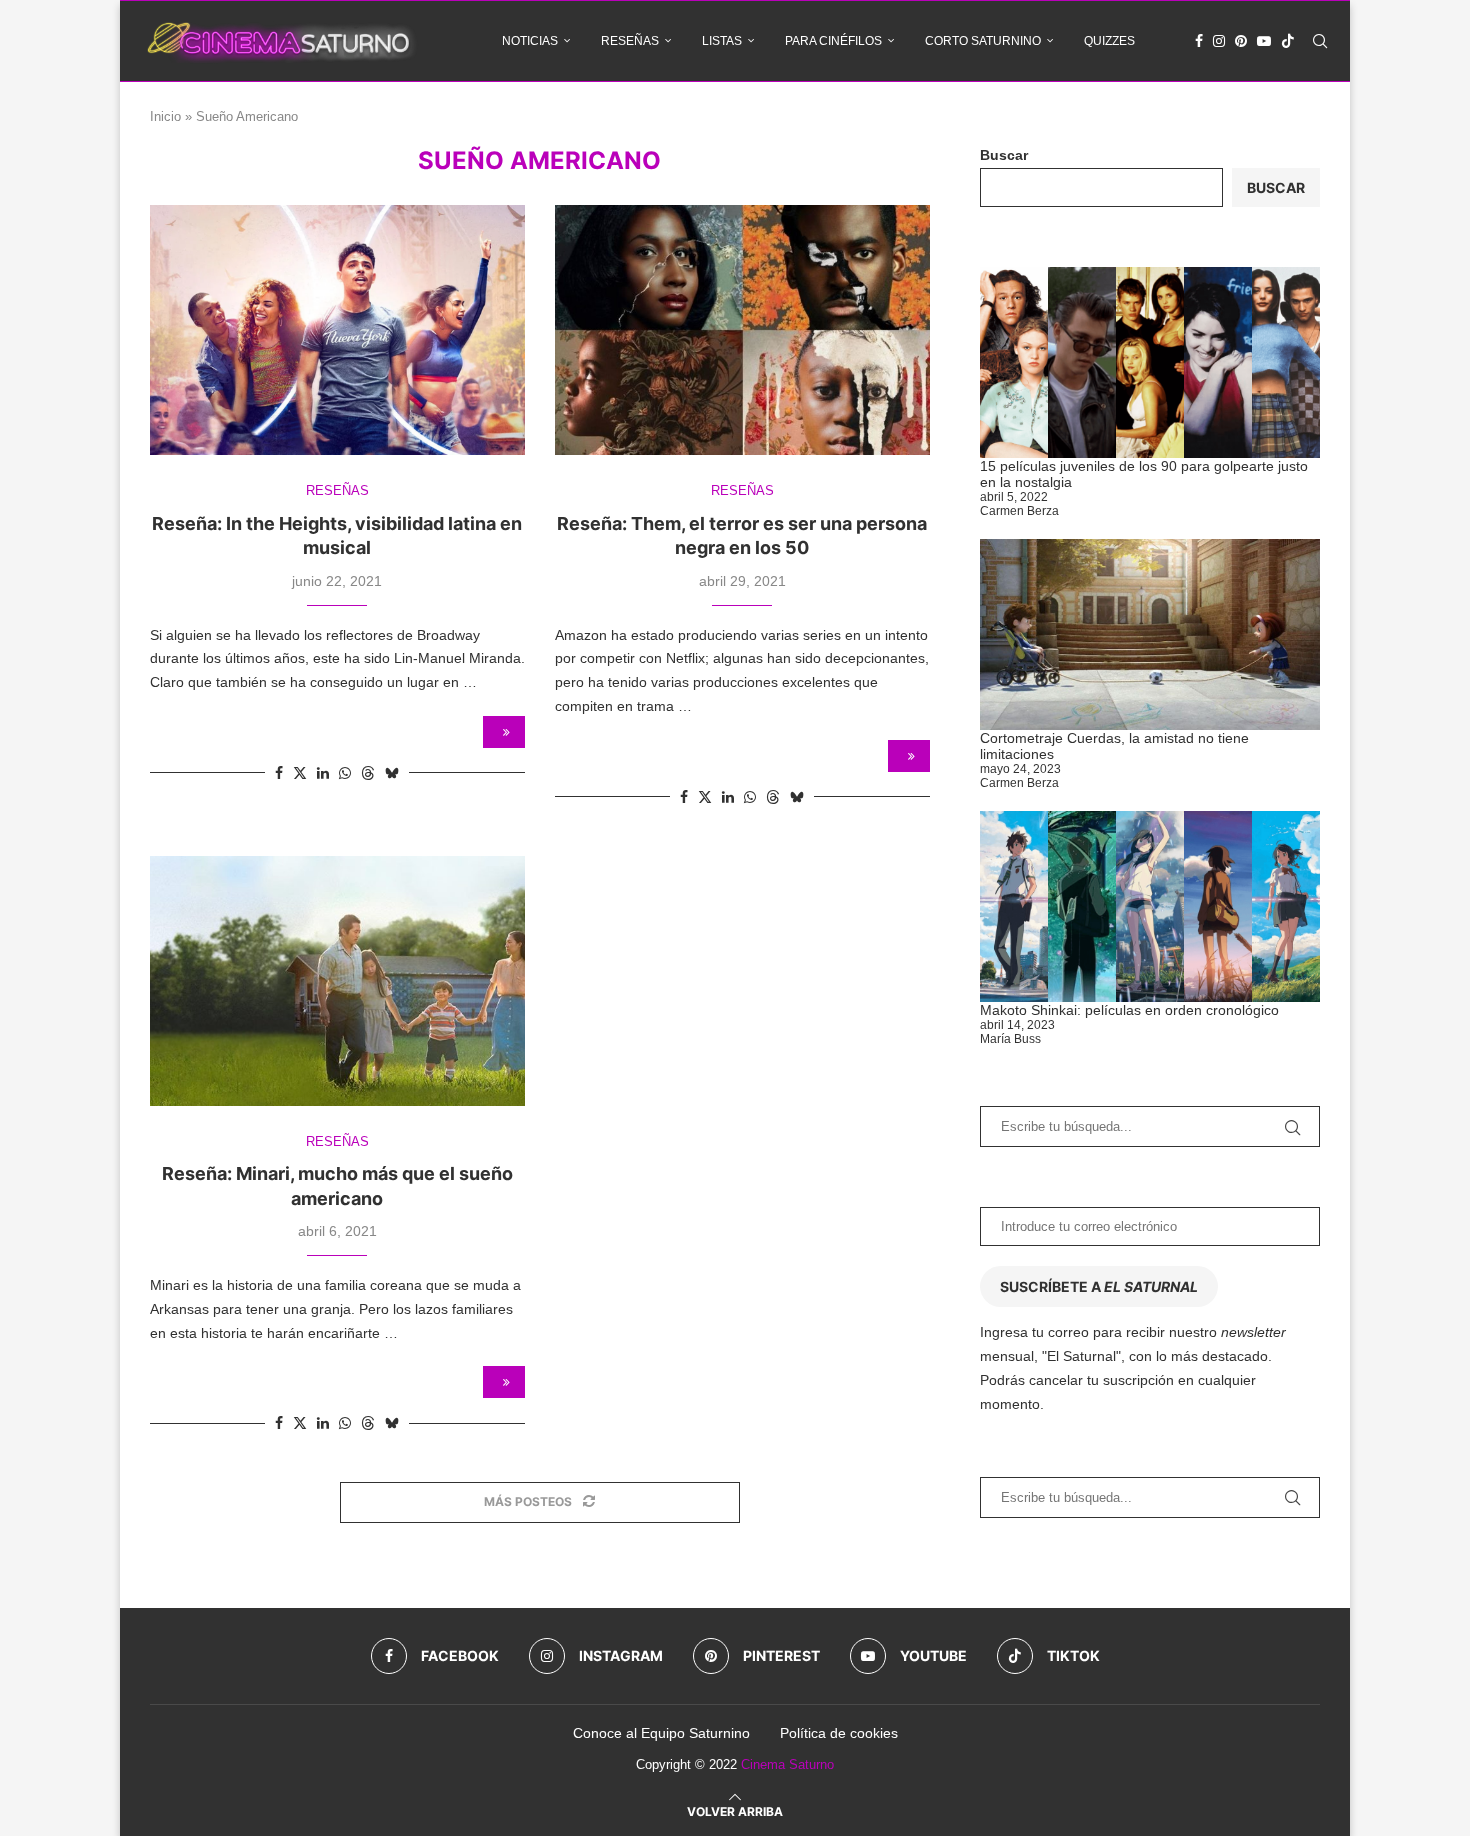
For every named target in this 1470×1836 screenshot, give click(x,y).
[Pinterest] (1241, 41)
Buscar (1004, 155)
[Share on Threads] (368, 772)
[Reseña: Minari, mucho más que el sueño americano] (337, 981)
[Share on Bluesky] (392, 772)
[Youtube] (1264, 41)
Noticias (530, 41)
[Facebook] (1199, 41)
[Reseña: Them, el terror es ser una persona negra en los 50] (742, 330)
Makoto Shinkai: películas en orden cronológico (1129, 1010)
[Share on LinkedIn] (323, 773)
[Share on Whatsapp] (345, 773)
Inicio (165, 116)
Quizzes (1109, 41)
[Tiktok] (1288, 41)
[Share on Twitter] (300, 772)
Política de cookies (839, 1733)
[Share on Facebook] (279, 773)
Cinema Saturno (787, 1764)
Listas (722, 41)
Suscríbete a (1099, 1286)
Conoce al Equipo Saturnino (661, 1733)
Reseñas (630, 41)
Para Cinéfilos (833, 41)
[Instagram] (1219, 41)
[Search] (1320, 41)
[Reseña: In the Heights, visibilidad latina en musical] (337, 330)
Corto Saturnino (983, 41)
